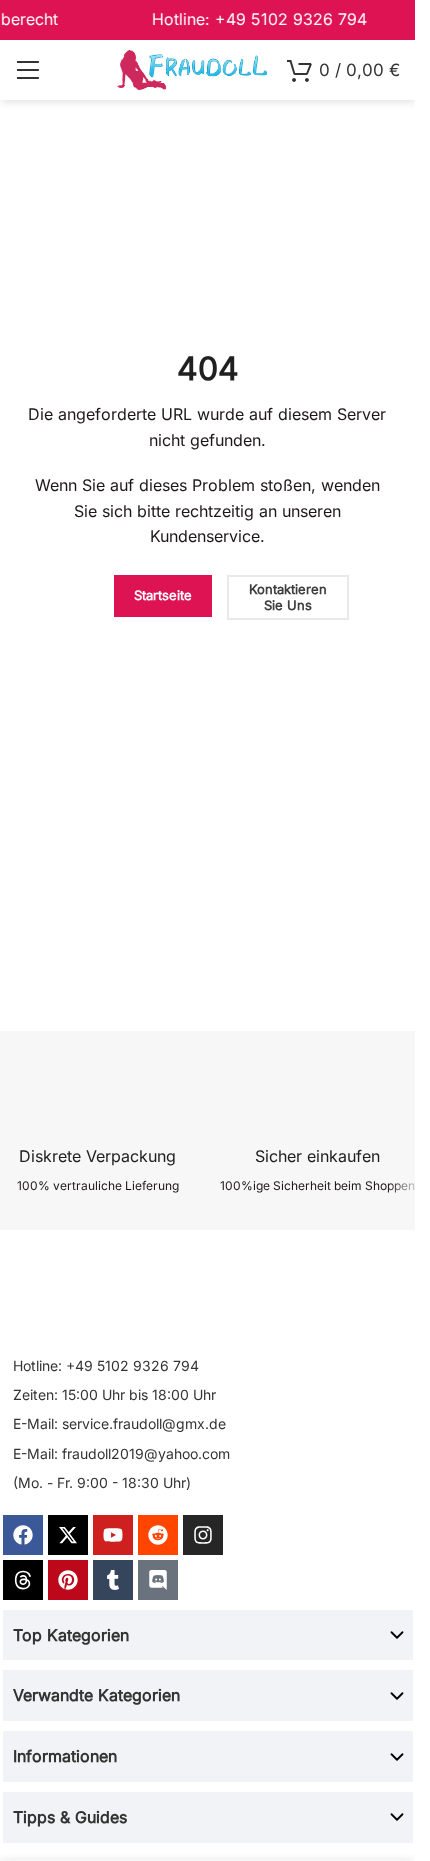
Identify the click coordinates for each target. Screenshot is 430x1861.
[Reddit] (158, 1535)
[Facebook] (23, 1535)
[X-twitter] (68, 1535)
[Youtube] (113, 1535)
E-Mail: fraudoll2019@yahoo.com (121, 1453)
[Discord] (158, 1580)
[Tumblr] (113, 1580)
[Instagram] (203, 1535)
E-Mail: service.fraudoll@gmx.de (119, 1423)
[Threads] (23, 1580)
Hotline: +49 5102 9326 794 (106, 1365)
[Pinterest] (68, 1580)
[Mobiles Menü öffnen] (27, 70)
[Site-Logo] (192, 68)
